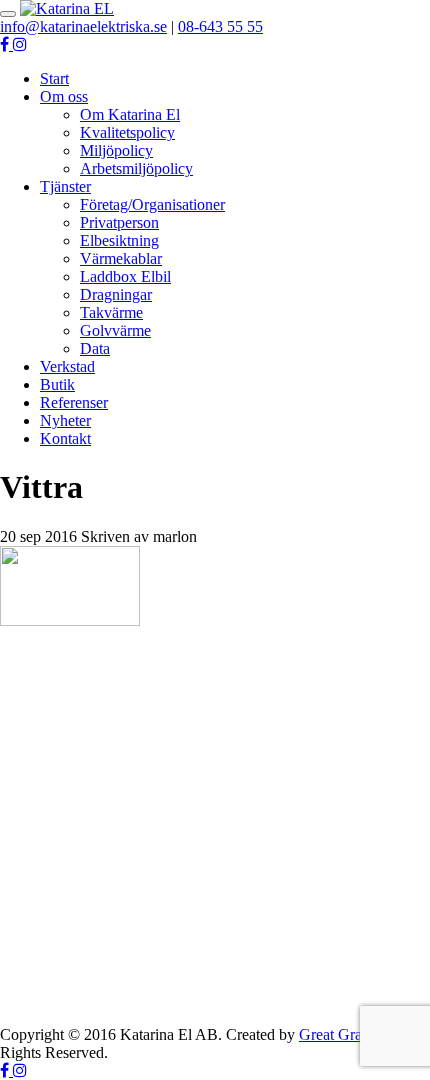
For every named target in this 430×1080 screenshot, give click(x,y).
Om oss (64, 96)
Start (54, 78)
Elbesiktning (119, 240)
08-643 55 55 (220, 26)
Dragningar (116, 294)
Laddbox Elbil (125, 276)
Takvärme (111, 312)
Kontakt (65, 438)
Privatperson (119, 222)
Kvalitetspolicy (127, 132)
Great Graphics (347, 1034)
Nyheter (65, 420)
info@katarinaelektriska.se (83, 26)
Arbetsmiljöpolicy (136, 168)
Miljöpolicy (116, 150)
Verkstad (67, 366)
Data (95, 348)
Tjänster (65, 186)
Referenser (74, 402)
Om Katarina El (130, 114)
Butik (57, 384)
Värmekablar (121, 258)
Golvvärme (115, 330)
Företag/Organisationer (152, 204)
